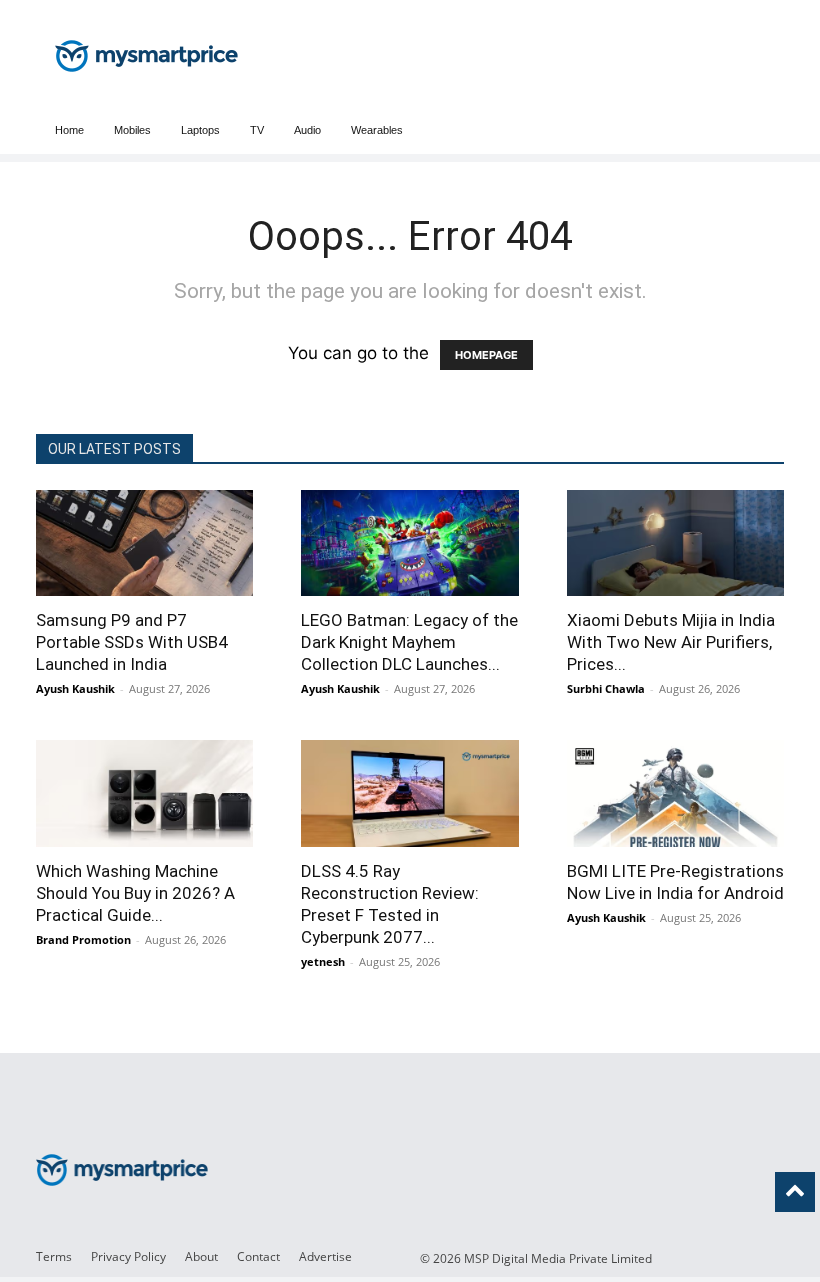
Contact (258, 1256)
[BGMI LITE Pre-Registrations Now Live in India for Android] (675, 793)
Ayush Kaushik (75, 688)
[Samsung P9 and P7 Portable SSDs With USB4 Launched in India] (144, 543)
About (201, 1256)
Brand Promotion (83, 939)
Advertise (325, 1256)
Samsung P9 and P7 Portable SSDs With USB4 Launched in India (132, 642)
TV (257, 130)
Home (69, 130)
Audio (307, 130)
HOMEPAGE (486, 355)
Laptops (200, 130)
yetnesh (323, 961)
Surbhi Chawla (606, 688)
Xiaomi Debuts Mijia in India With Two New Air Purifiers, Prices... (671, 642)
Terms (54, 1256)
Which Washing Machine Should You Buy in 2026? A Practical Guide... (135, 893)
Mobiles (132, 130)
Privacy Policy (128, 1256)
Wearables (377, 130)
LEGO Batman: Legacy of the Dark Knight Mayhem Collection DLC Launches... (409, 642)
